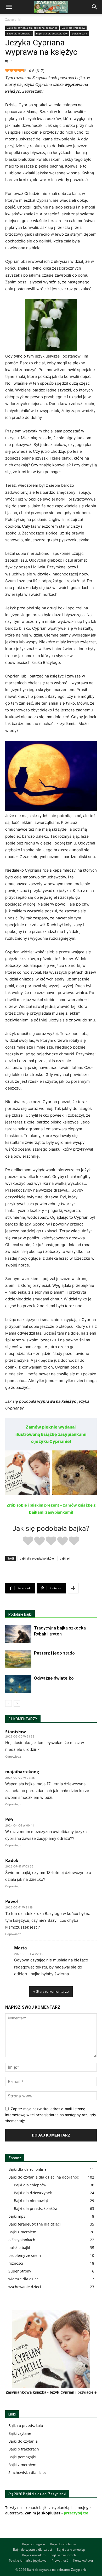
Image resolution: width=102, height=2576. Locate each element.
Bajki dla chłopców (73, 28)
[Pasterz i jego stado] (18, 1659)
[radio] (28, 1542)
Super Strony (20, 2271)
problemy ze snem (25, 2255)
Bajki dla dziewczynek (33, 2193)
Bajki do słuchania (63, 2544)
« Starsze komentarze (51, 1991)
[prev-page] (8, 1703)
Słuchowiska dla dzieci (28, 2473)
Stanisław (16, 1732)
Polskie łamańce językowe (28, 2560)
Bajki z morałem (22, 2232)
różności (16, 2263)
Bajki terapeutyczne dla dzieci (35, 2224)
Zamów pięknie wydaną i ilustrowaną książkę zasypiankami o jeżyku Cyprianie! (51, 1434)
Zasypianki (13, 19)
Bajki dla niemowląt (19, 33)
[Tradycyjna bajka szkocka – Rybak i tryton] (18, 1634)
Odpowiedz (13, 1757)
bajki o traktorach (63, 2555)
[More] (73, 1588)
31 (11, 61)
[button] (9, 7)
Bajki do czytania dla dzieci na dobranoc (32, 28)
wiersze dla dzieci (24, 2279)
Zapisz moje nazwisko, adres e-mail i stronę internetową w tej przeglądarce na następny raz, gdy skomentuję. (51, 2115)
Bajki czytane (20, 2433)
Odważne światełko (54, 1678)
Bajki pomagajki (22, 2457)
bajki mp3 (17, 2216)
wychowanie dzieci (25, 2287)
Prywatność (60, 2560)
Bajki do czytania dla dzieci (32, 2550)
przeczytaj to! (76, 2513)
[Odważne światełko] (18, 1684)
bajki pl (65, 1558)
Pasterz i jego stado (54, 1653)
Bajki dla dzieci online (27, 2169)
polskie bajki (80, 33)
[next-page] (17, 1703)
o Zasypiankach (22, 2240)
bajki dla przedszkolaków (37, 1558)
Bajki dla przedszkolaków (52, 33)
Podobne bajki (20, 1614)
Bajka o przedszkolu (26, 2426)
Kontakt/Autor (83, 2560)
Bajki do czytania (23, 2441)
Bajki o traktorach (24, 2449)
